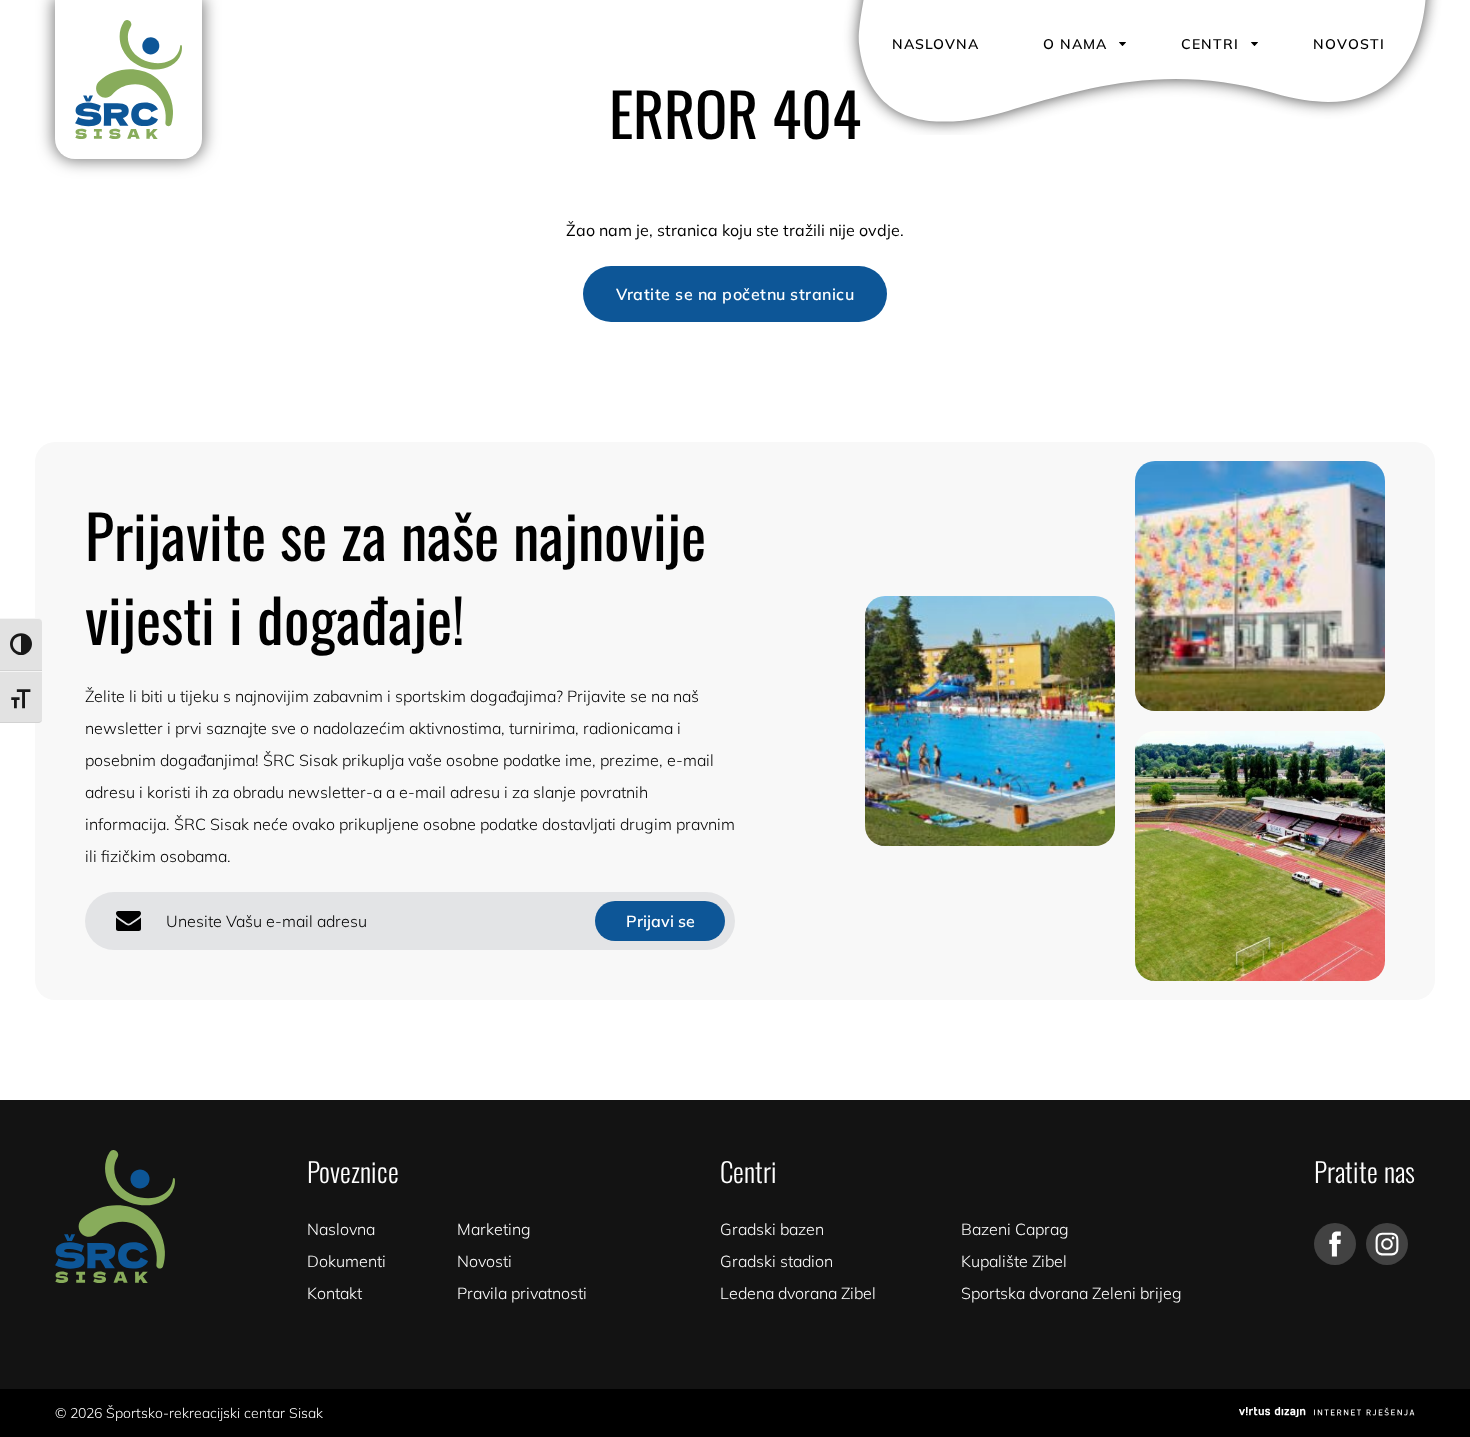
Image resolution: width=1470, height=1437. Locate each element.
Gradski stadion (776, 1261)
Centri (1210, 44)
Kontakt (334, 1293)
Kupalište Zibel (1014, 1261)
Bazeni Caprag (1015, 1229)
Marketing (494, 1229)
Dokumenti (346, 1261)
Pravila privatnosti (522, 1293)
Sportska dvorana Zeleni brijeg (1071, 1293)
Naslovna (935, 44)
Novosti (1349, 44)
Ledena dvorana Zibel (798, 1293)
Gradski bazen (772, 1229)
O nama (1075, 44)
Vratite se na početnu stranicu (735, 294)
